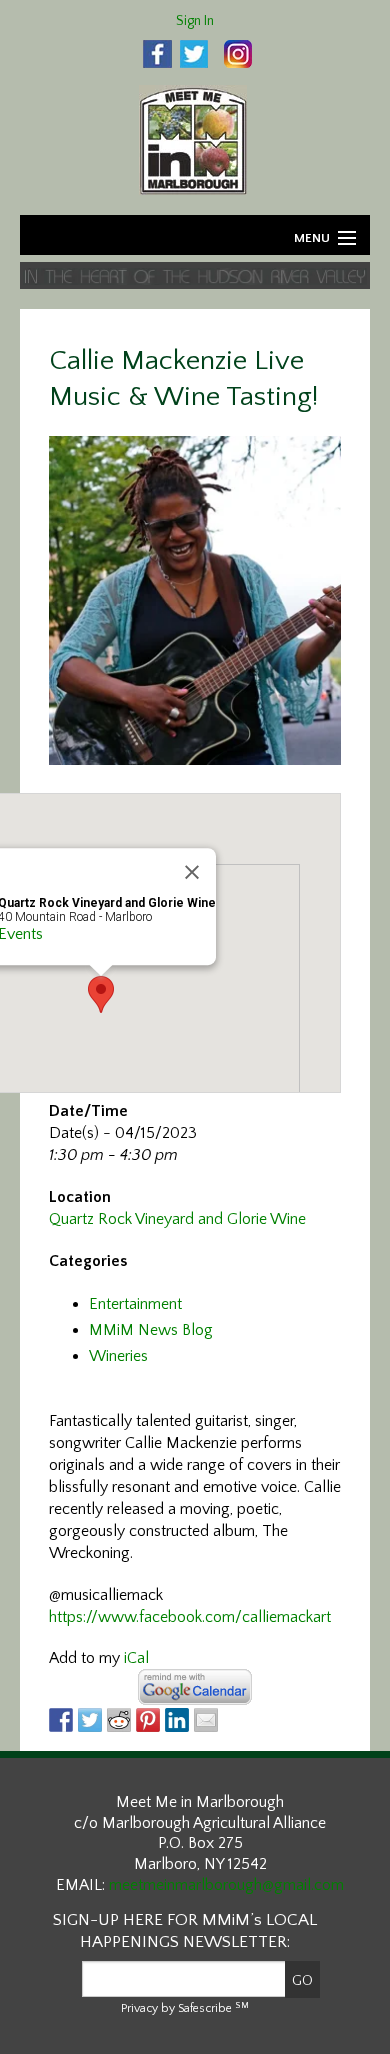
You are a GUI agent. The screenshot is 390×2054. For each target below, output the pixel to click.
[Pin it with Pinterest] (148, 1720)
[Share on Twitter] (90, 1720)
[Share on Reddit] (119, 1720)
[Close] (192, 873)
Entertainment (135, 1304)
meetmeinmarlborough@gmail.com (226, 1885)
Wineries (118, 1356)
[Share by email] (206, 1720)
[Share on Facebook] (61, 1720)
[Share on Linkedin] (177, 1720)
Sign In (195, 21)
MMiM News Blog (151, 1330)
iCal (136, 1658)
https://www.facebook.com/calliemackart (190, 1617)
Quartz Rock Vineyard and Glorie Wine (177, 1219)
